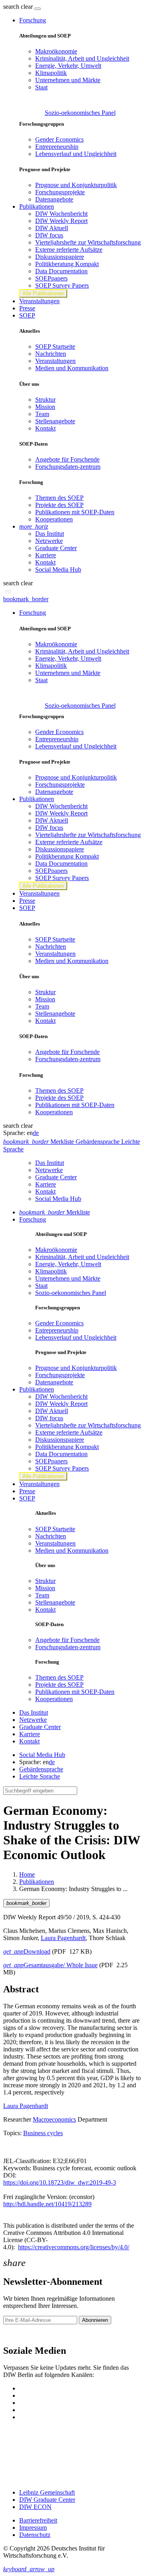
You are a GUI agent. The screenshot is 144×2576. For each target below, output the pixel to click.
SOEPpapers (51, 278)
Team (42, 414)
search (11, 7)
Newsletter (17, 2334)
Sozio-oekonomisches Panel (80, 113)
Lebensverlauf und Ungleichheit (76, 154)
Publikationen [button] (37, 206)
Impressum (33, 2528)
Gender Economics (59, 139)
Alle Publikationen (43, 293)
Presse (27, 308)
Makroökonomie (56, 51)
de (36, 1133)
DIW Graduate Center (47, 2500)
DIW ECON (35, 2507)
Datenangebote (54, 199)
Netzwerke (49, 541)
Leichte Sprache (40, 1776)
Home (27, 1874)
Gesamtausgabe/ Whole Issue (50, 1965)
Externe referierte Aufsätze (69, 250)
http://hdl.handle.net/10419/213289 (47, 2204)
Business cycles (43, 2133)
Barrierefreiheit (38, 2520)
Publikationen (37, 1882)
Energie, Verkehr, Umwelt (68, 66)
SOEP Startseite (55, 346)
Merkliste (55, 1212)
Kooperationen (54, 519)
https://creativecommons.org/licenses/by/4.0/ (74, 2247)
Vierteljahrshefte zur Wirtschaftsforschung (88, 242)
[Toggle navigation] (38, 9)
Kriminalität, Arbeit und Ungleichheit (82, 58)
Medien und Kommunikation (72, 368)
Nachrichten (51, 354)
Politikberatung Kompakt (67, 264)
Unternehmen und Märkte (68, 80)
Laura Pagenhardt (63, 1938)
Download (27, 1951)
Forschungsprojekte (60, 192)
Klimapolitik (51, 73)
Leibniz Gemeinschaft (47, 2492)
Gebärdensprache (41, 1769)
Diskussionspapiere (60, 257)
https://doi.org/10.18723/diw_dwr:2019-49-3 (60, 2182)
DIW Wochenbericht (61, 214)
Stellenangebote (55, 421)
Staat (41, 87)
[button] (19, 7)
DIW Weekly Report (61, 221)
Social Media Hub (58, 569)
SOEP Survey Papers (62, 285)
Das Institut (50, 534)
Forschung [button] (33, 20)
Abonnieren (95, 2320)
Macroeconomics (54, 2119)
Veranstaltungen (39, 301)
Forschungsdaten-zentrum (68, 467)
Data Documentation (61, 271)
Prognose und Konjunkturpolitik (76, 185)
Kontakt (45, 428)
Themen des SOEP (59, 498)
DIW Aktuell (52, 228)
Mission (45, 407)
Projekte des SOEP (59, 505)
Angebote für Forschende (67, 459)
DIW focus (49, 235)
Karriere (46, 555)
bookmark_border (26, 599)
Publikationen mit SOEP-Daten (75, 512)
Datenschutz (35, 2535)
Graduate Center (56, 548)
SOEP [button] (27, 315)
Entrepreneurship (57, 147)
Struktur (45, 400)
